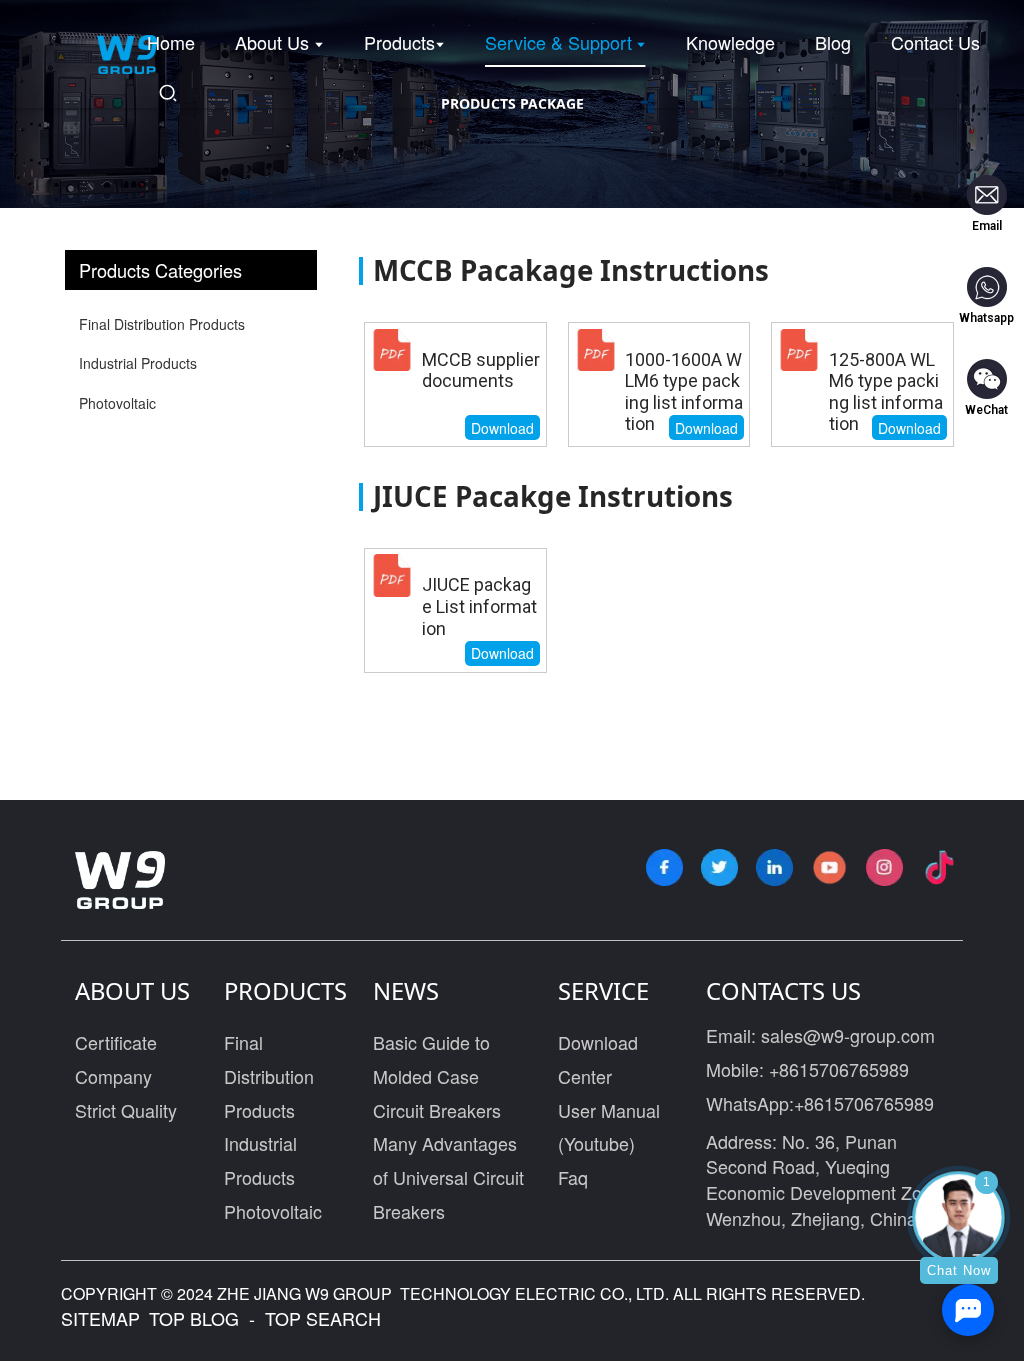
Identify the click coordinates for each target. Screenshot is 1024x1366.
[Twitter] (719, 867)
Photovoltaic (117, 403)
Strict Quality (126, 1110)
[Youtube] (829, 867)
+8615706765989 (839, 1069)
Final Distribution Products (162, 324)
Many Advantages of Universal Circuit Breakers (448, 1176)
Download (502, 428)
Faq (573, 1177)
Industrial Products (138, 363)
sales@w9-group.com (848, 1035)
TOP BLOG (196, 1318)
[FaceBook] (664, 867)
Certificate (116, 1042)
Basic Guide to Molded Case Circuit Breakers (437, 1075)
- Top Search (312, 1318)
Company (113, 1076)
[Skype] (774, 867)
